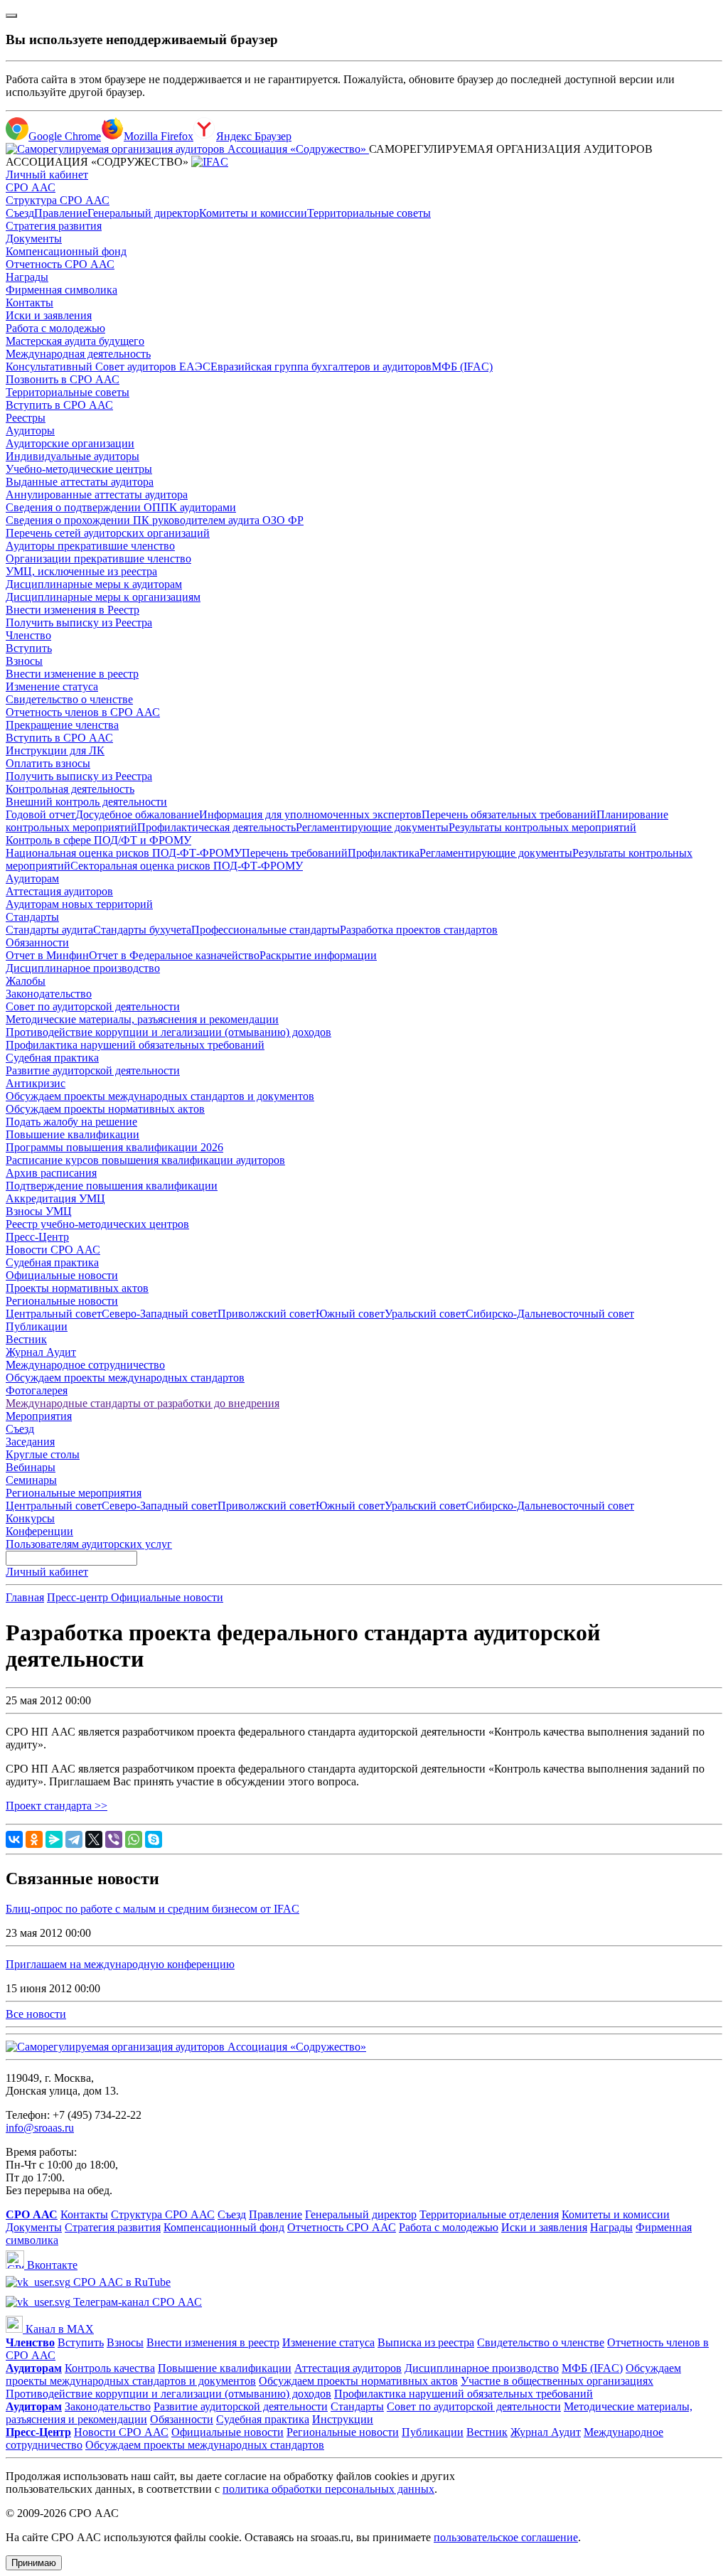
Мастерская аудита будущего (75, 341)
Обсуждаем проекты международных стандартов (125, 1378)
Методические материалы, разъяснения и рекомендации (142, 1019)
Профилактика (384, 853)
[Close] (11, 16)
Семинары (31, 1480)
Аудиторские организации (70, 443)
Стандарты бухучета (142, 930)
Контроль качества (110, 2368)
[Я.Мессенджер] (54, 1839)
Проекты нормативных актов (77, 1288)
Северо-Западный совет (160, 1314)
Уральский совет (425, 1314)
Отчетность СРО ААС (60, 264)
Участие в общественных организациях (557, 2381)
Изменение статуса (52, 686)
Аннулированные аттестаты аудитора (97, 495)
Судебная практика (52, 1058)
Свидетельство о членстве (69, 699)
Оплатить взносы (48, 763)
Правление (61, 213)
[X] (94, 1839)
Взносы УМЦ (39, 1211)
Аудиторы (30, 431)
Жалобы (26, 981)
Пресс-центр (79, 1597)
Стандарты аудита (49, 930)
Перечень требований (295, 853)
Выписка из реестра (426, 2342)
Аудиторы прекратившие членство (90, 546)
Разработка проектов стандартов (419, 930)
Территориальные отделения (489, 2214)
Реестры (26, 418)
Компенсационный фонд (66, 251)
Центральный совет (54, 1314)
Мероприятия (39, 1416)
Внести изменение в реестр (72, 674)
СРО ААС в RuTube (121, 2282)
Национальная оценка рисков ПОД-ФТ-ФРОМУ (124, 853)
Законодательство (49, 994)
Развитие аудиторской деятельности (93, 1070)
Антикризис (36, 1083)
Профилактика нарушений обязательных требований (135, 1045)
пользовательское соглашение (506, 2537)
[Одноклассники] (34, 1839)
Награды (27, 277)
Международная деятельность (78, 354)
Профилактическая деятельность (216, 827)
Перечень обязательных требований (509, 814)
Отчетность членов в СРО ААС (83, 712)
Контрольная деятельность (70, 789)
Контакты (30, 303)
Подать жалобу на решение (71, 1122)
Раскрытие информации (318, 955)
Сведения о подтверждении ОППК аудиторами (121, 507)
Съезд (20, 213)
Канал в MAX (58, 2329)
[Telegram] (74, 1839)
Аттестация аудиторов (59, 891)
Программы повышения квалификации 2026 (114, 1147)
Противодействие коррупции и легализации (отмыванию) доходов (168, 1032)
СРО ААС (31, 187)
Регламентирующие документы (372, 827)
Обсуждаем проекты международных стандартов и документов (160, 1096)
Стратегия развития (54, 226)
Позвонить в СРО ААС (63, 379)
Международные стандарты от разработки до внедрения (143, 1403)
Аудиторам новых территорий (79, 904)
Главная (25, 1597)
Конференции (39, 1531)
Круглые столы (43, 1454)
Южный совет (350, 1314)
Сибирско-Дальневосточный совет (550, 1314)
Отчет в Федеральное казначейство (174, 955)
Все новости (36, 2014)
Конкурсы (30, 1518)
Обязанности (37, 942)
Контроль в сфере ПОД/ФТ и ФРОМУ (98, 840)
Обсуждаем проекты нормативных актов (105, 1109)
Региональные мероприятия (74, 1493)
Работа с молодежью (55, 328)
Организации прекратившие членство (98, 559)
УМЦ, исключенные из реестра (81, 571)
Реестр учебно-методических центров (97, 1224)
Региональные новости (62, 1301)
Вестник (26, 1339)
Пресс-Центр (37, 1237)
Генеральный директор (143, 213)
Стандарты (32, 917)
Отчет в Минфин (47, 955)
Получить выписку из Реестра (79, 622)
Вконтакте (51, 2265)
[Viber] (114, 1839)
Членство (28, 635)
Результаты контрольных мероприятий (542, 827)
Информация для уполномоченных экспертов (310, 814)
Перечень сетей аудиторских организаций (108, 533)
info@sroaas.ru (40, 2128)
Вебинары (31, 1467)
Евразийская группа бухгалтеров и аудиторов (321, 367)
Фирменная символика (61, 290)
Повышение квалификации (73, 1134)
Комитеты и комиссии (253, 213)
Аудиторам (32, 878)
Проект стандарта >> (57, 1806)
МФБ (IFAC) (462, 367)
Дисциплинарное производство (83, 968)
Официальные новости (62, 1275)
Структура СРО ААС (58, 200)
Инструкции (343, 2419)
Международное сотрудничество (85, 1365)
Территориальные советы (369, 213)
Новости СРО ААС (53, 1250)
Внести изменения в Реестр (73, 610)
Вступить (29, 648)
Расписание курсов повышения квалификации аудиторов (145, 1160)
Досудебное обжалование (137, 814)
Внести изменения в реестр (213, 2342)
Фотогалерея (37, 1390)
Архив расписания (51, 1173)
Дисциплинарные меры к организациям (103, 597)
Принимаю (34, 2563)
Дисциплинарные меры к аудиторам (94, 584)
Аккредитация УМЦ (55, 1198)
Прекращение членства (62, 725)
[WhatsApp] (134, 1839)
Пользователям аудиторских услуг (89, 1544)
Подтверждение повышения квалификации (112, 1186)
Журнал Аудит (41, 1352)
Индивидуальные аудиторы (73, 456)
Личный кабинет (47, 175)
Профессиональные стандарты (266, 930)
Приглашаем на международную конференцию (120, 1964)
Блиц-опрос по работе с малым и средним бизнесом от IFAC (152, 1909)
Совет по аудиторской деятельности (93, 1006)
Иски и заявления (49, 315)
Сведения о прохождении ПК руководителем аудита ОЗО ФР (155, 520)
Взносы (24, 661)
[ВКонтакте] (14, 1839)
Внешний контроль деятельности (86, 802)
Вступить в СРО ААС (59, 405)
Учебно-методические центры (79, 469)
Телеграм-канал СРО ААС (136, 2302)
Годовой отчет (41, 814)
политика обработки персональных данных (328, 2489)
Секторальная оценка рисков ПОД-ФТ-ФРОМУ (187, 866)
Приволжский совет (267, 1314)
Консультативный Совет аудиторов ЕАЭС (108, 367)
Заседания (30, 1442)
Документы (34, 239)
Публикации (37, 1326)
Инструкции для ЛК (55, 750)
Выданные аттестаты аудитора (80, 482)
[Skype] (154, 1839)
